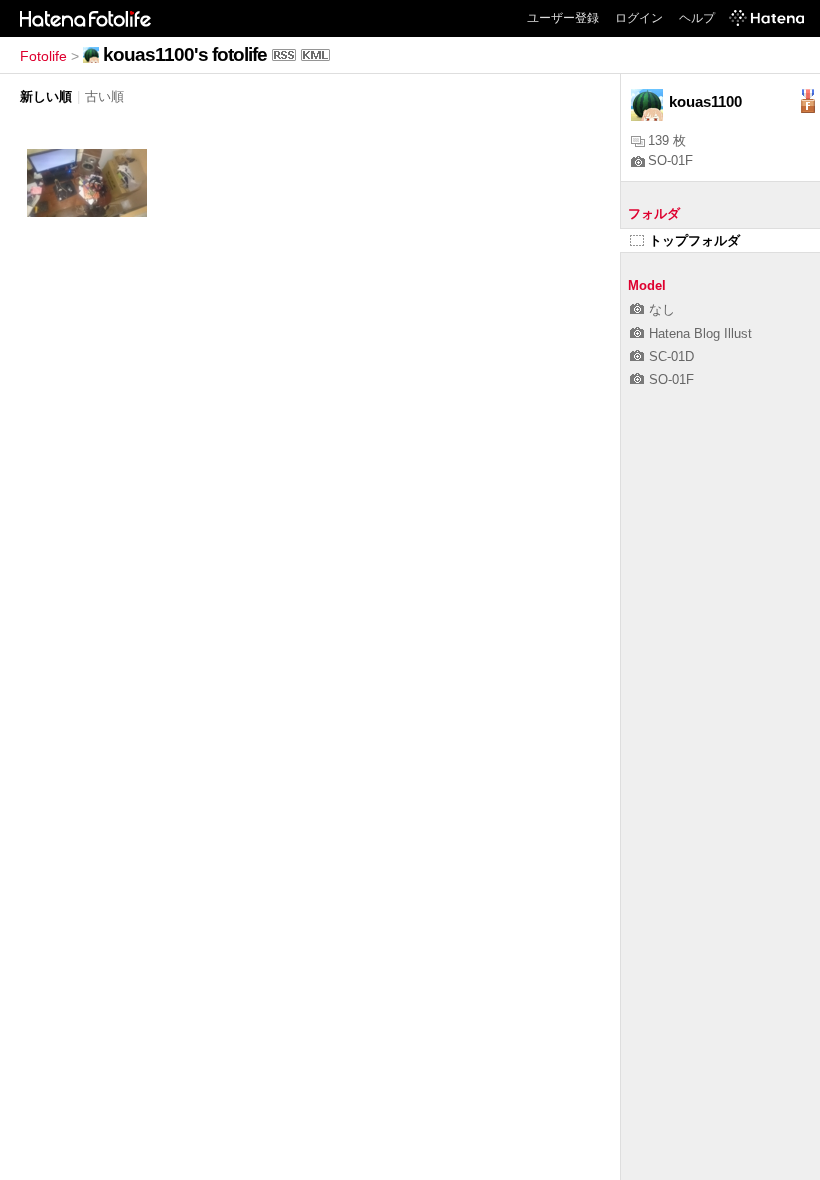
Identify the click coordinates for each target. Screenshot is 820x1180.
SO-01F (670, 160)
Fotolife (43, 56)
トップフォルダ (694, 240)
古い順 (104, 96)
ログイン (639, 18)
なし (662, 309)
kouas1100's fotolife (185, 54)
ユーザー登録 (563, 18)
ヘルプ (697, 18)
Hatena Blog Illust (700, 333)
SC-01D (671, 356)
